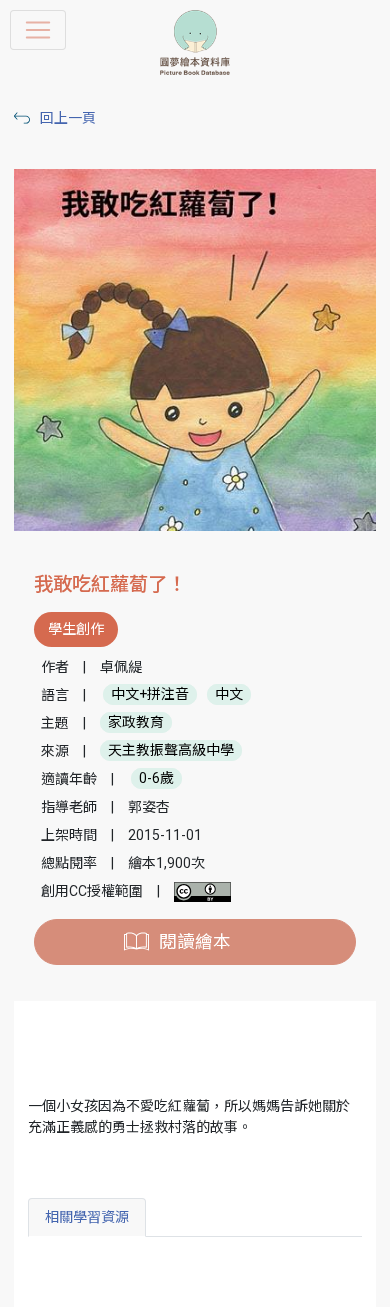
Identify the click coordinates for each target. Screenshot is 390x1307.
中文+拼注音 (150, 695)
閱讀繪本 (195, 942)
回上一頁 (68, 118)
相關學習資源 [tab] (87, 1217)
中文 (229, 695)
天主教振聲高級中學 (171, 751)
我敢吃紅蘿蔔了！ (110, 584)
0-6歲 (156, 779)
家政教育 (136, 723)
